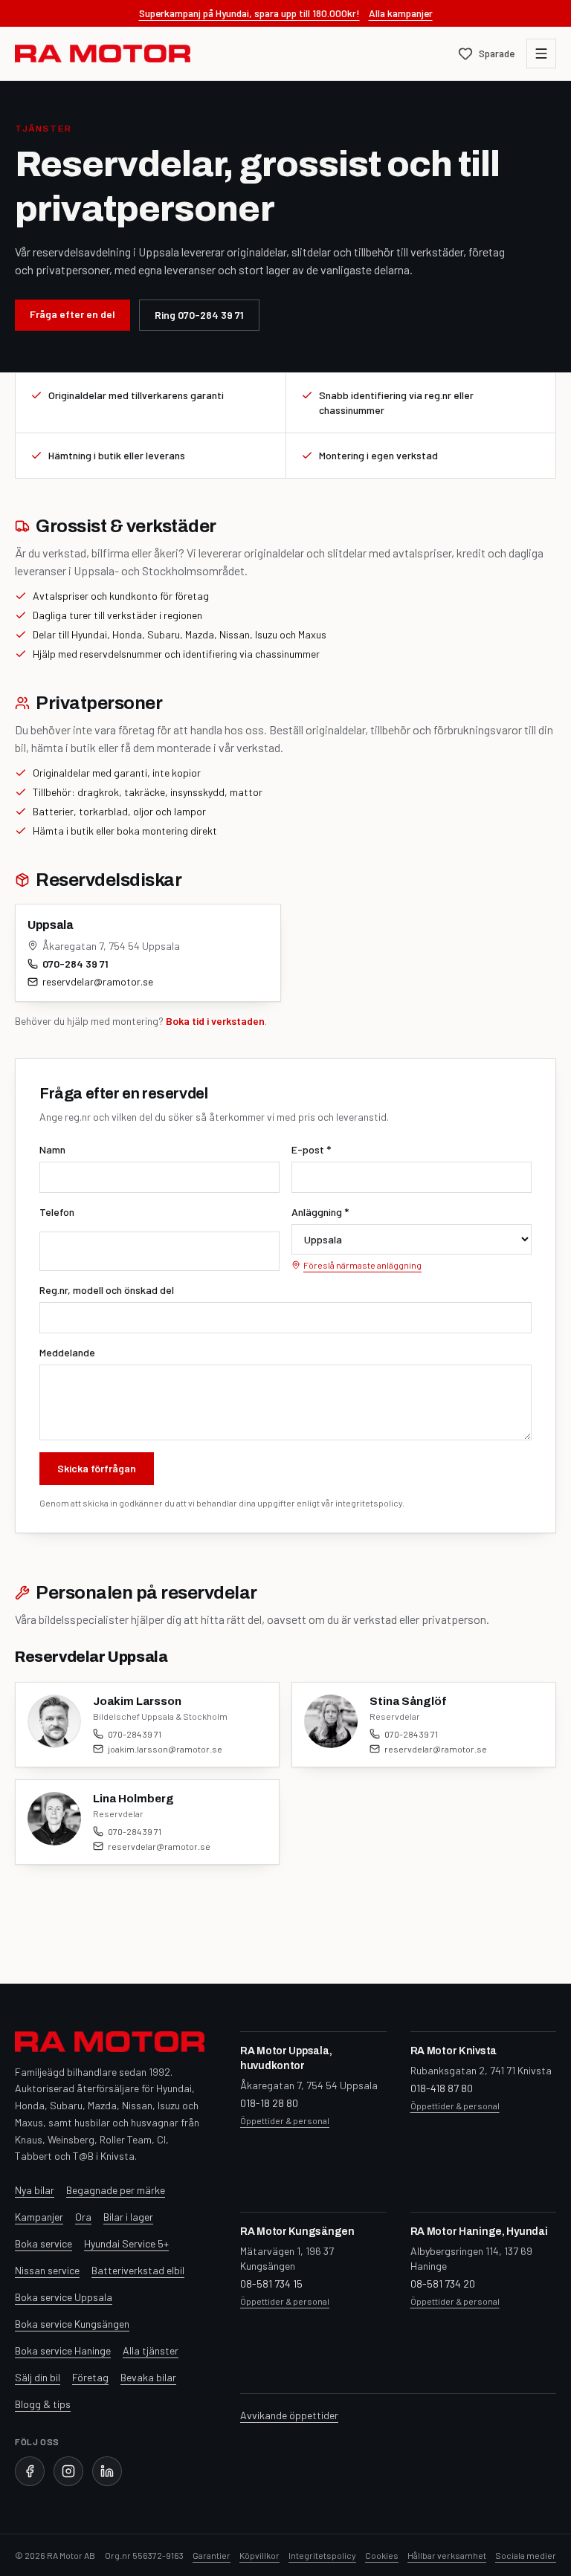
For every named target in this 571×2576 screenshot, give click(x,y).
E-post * (311, 1149)
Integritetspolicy (322, 2555)
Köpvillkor (259, 2555)
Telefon (57, 1212)
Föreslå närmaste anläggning (362, 1265)
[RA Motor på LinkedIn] (107, 2471)
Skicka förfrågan (97, 1468)
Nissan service (47, 2270)
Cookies (382, 2555)
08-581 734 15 (271, 2284)
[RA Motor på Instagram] (68, 2471)
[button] (147, 1725)
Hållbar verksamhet (447, 2555)
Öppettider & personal (285, 2120)
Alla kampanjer (401, 13)
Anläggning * (320, 1212)
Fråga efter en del (72, 314)
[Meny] (541, 54)
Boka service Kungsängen (72, 2324)
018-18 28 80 (269, 2103)
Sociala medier (526, 2555)
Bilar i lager (128, 2217)
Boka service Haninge (63, 2350)
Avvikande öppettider (289, 2415)
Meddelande (67, 1352)
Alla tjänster (151, 2350)
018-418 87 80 (442, 2088)
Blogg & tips (43, 2404)
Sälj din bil (38, 2377)
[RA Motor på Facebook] (30, 2471)
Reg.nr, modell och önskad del (107, 1290)
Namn (52, 1149)
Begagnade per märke (116, 2190)
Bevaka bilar (148, 2377)
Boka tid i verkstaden (215, 1021)
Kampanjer (39, 2217)
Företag (90, 2377)
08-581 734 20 (443, 2284)
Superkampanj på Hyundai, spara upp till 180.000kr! (249, 13)
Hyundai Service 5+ (126, 2243)
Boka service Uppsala (64, 2297)
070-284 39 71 (75, 964)
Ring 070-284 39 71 (199, 315)
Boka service (43, 2243)
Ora (83, 2217)
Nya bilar (35, 2190)
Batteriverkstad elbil (138, 2270)
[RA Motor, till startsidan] (103, 54)
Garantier (212, 2555)
